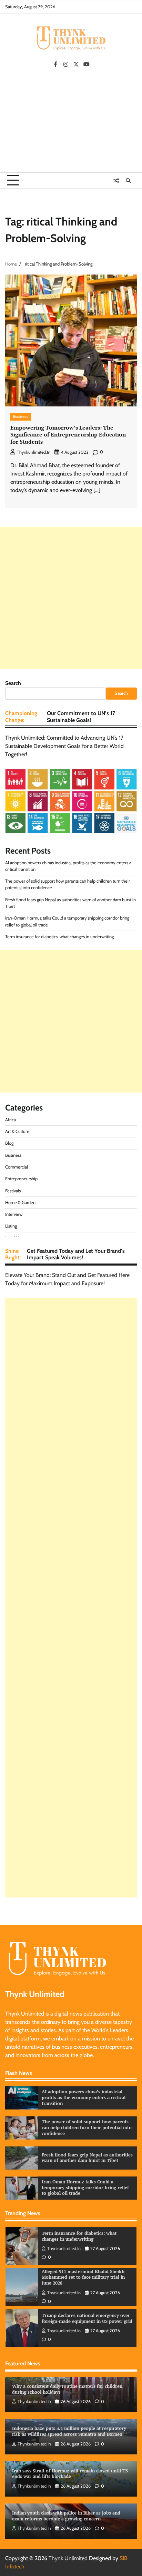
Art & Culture (17, 1131)
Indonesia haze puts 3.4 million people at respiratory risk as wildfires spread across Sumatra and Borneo (69, 2431)
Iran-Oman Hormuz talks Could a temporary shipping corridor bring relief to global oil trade (85, 2188)
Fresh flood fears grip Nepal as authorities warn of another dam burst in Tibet (87, 2158)
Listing (11, 1226)
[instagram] (66, 64)
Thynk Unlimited (68, 2558)
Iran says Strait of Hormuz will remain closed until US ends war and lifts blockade (70, 2474)
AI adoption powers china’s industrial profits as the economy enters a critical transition (84, 2097)
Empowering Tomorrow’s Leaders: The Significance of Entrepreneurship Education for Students (68, 435)
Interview (14, 1214)
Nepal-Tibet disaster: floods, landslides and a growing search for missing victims (85, 2318)
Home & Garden (20, 1203)
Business (21, 417)
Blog (9, 1143)
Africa (11, 1120)
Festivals (13, 1191)
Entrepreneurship (21, 1179)
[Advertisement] (71, 123)
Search (13, 683)
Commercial (17, 1167)
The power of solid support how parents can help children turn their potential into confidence (87, 2127)
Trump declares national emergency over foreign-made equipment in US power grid (87, 2277)
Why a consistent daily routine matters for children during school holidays (67, 2389)
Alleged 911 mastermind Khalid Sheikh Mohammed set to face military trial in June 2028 (83, 2236)
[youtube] (87, 64)
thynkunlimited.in (34, 452)
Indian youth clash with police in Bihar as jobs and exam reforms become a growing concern (66, 2516)
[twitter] (76, 64)
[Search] (128, 181)
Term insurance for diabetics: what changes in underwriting (59, 937)
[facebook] (55, 64)
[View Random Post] (116, 181)
